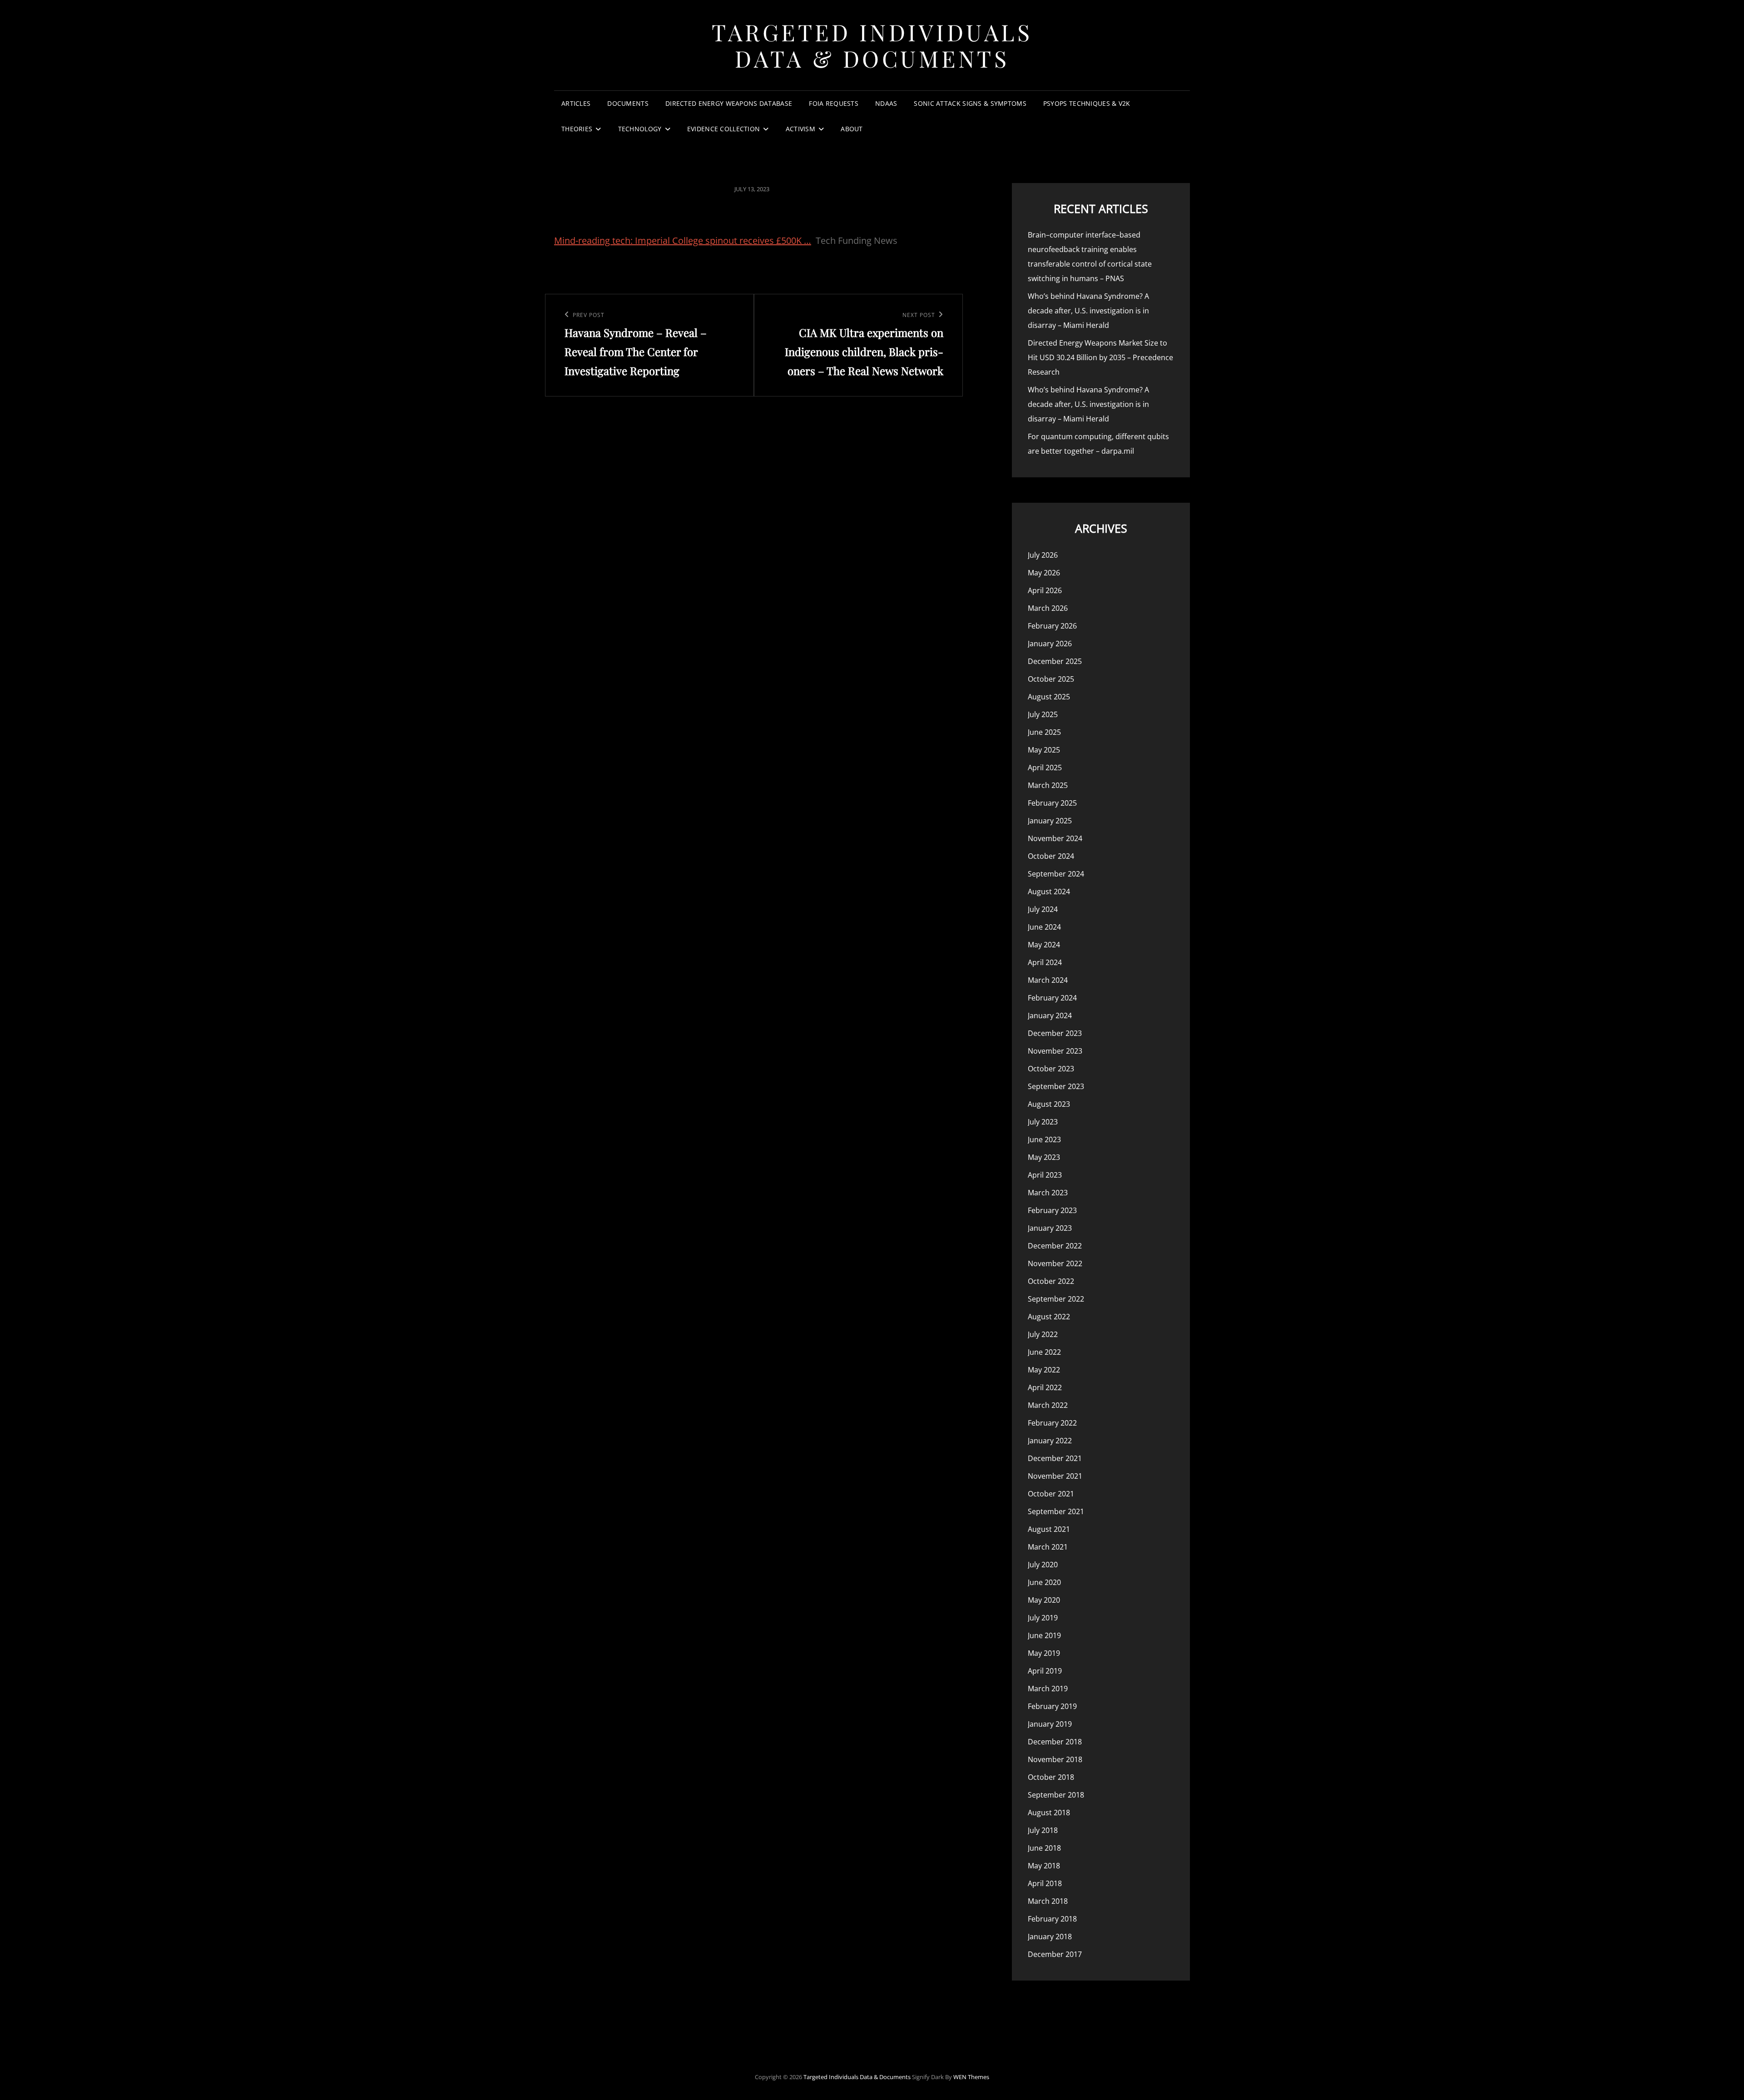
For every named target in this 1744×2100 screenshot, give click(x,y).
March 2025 (1048, 785)
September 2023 (1056, 1086)
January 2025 (1050, 821)
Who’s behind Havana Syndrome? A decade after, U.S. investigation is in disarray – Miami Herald (1088, 311)
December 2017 (1055, 1954)
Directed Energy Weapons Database (729, 103)
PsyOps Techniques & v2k (1087, 103)
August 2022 (1049, 1317)
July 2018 (1043, 1830)
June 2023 (1044, 1139)
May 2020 (1044, 1600)
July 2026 (1043, 555)
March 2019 (1048, 1689)
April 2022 (1045, 1387)
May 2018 (1044, 1866)
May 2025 (1044, 750)
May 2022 (1044, 1370)
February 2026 (1052, 626)
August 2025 (1049, 697)
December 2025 (1055, 661)
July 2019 (1043, 1618)
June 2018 (1044, 1848)
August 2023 (1049, 1104)
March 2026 (1048, 608)
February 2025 (1052, 803)
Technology (640, 129)
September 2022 (1056, 1299)
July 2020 (1043, 1565)
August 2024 (1049, 892)
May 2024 (1044, 945)
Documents (628, 103)
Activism (800, 129)
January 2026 (1050, 644)
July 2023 (1043, 1122)
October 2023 (1051, 1069)
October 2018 (1051, 1777)
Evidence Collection (724, 129)
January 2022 (1050, 1441)
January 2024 (1050, 1015)
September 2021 (1056, 1511)
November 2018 (1055, 1759)
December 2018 (1055, 1742)
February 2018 (1052, 1919)
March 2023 (1048, 1193)
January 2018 (1050, 1937)
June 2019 (1044, 1635)
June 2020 (1044, 1582)
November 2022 (1055, 1263)
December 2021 (1055, 1458)
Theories (577, 129)
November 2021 (1055, 1476)
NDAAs (886, 103)
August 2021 (1049, 1529)
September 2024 (1056, 874)
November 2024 (1055, 838)
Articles (576, 103)
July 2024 (1043, 909)
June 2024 (1044, 927)
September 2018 (1056, 1795)
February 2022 (1052, 1423)
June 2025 (1044, 732)
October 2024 (1051, 856)
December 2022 (1055, 1246)
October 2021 (1051, 1494)
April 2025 (1045, 768)
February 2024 (1052, 998)
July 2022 (1043, 1334)
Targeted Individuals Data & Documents (872, 45)
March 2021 (1048, 1547)
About (852, 129)
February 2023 (1052, 1210)
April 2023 (1045, 1175)
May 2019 (1044, 1653)
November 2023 (1055, 1051)
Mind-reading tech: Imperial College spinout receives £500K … (683, 240)
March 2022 (1048, 1405)
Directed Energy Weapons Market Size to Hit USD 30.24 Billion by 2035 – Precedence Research (1100, 357)
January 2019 (1050, 1724)
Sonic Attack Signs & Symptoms (970, 103)
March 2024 (1048, 980)
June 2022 (1044, 1352)
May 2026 (1044, 573)
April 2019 (1045, 1671)
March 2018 (1048, 1901)
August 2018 (1049, 1813)
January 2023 (1050, 1228)
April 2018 (1045, 1883)
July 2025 (1043, 714)
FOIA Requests (834, 103)
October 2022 (1051, 1281)
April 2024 (1045, 962)
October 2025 (1051, 679)
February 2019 (1052, 1706)
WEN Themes (971, 2077)
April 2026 (1045, 590)
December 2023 (1055, 1033)
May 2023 (1044, 1157)
